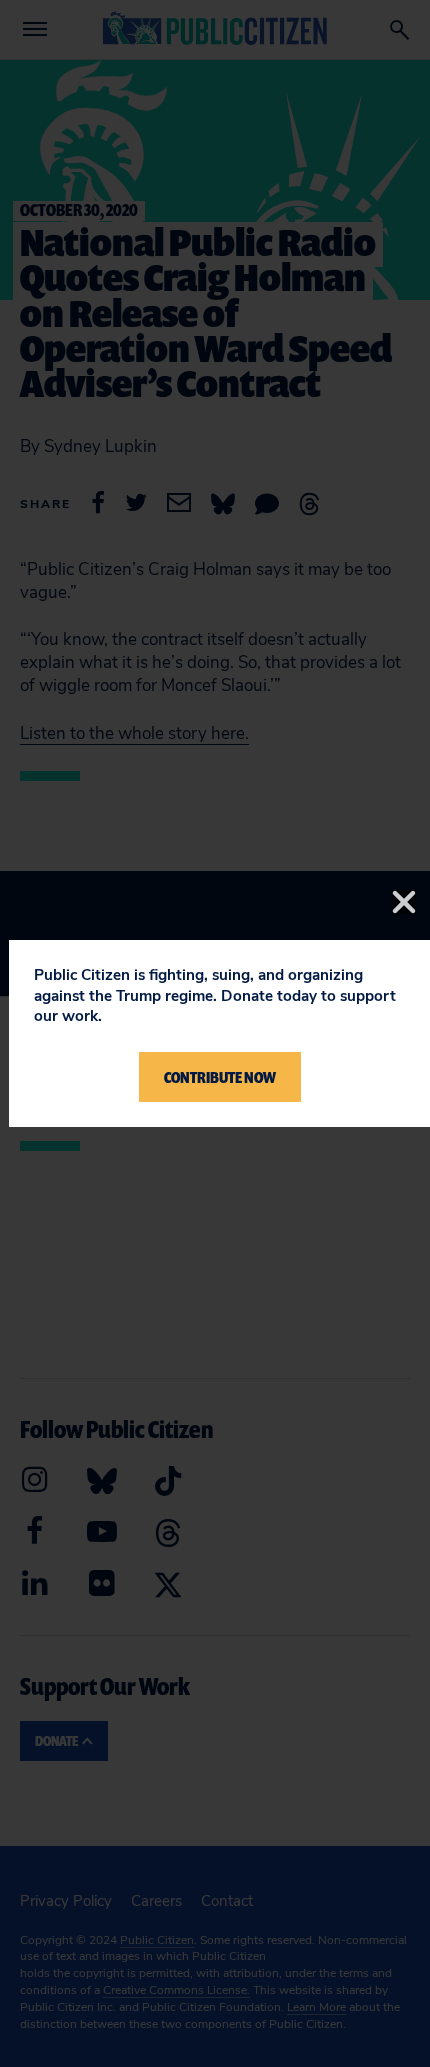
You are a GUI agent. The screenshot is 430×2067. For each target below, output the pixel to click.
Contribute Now (220, 1077)
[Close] (404, 902)
